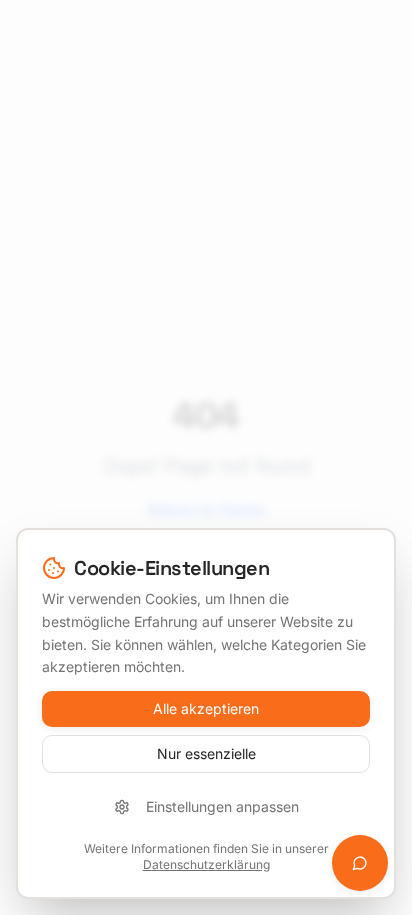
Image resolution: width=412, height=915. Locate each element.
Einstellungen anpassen (222, 806)
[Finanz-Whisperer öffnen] (360, 863)
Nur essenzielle (206, 753)
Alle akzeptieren (206, 708)
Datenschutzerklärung (206, 864)
